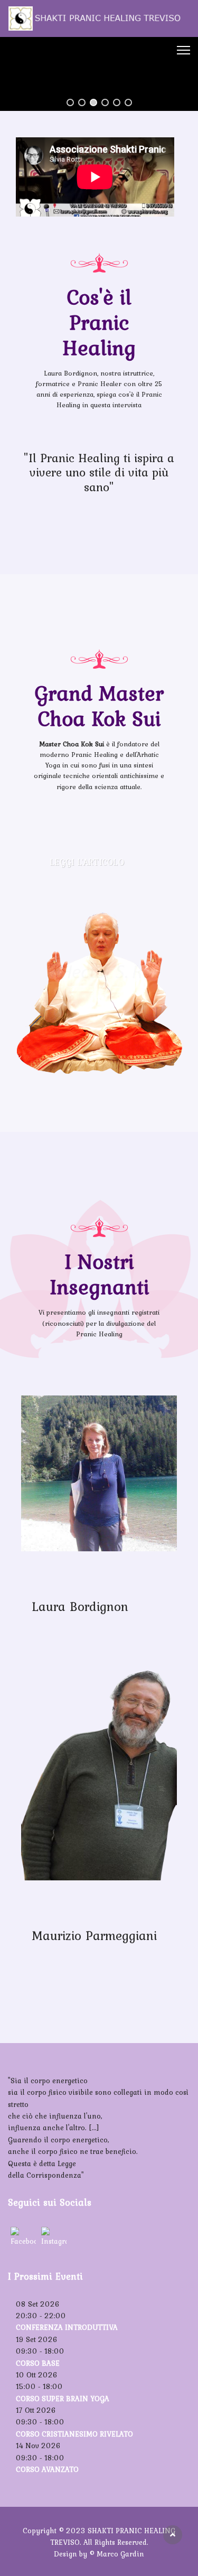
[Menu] (183, 50)
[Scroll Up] (173, 2535)
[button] (70, 102)
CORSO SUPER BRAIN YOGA (63, 2399)
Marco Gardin (120, 2554)
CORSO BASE (38, 2363)
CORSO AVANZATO (47, 2469)
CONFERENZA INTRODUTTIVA (67, 2327)
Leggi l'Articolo (87, 862)
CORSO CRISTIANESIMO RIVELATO (74, 2434)
